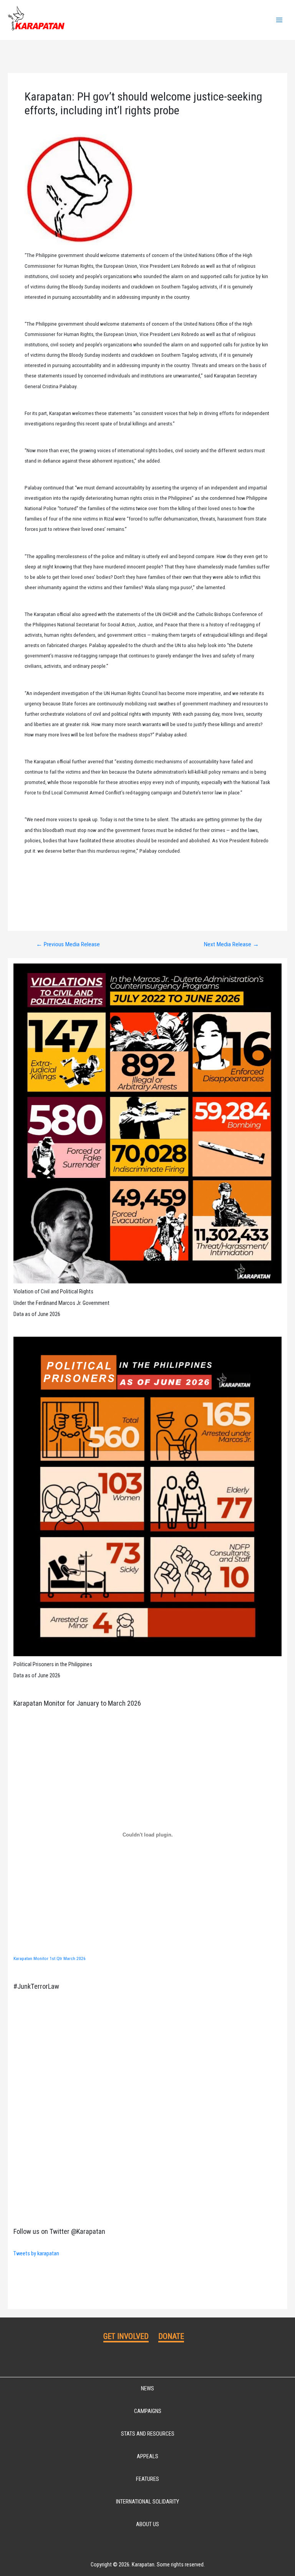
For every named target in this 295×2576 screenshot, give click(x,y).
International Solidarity (147, 2502)
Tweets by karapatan (36, 2253)
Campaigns (148, 2411)
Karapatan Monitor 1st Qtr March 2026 (50, 1958)
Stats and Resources (148, 2434)
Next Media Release (231, 945)
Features (147, 2479)
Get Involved (126, 2336)
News (147, 2388)
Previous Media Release (68, 945)
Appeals (147, 2456)
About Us (147, 2524)
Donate (171, 2336)
